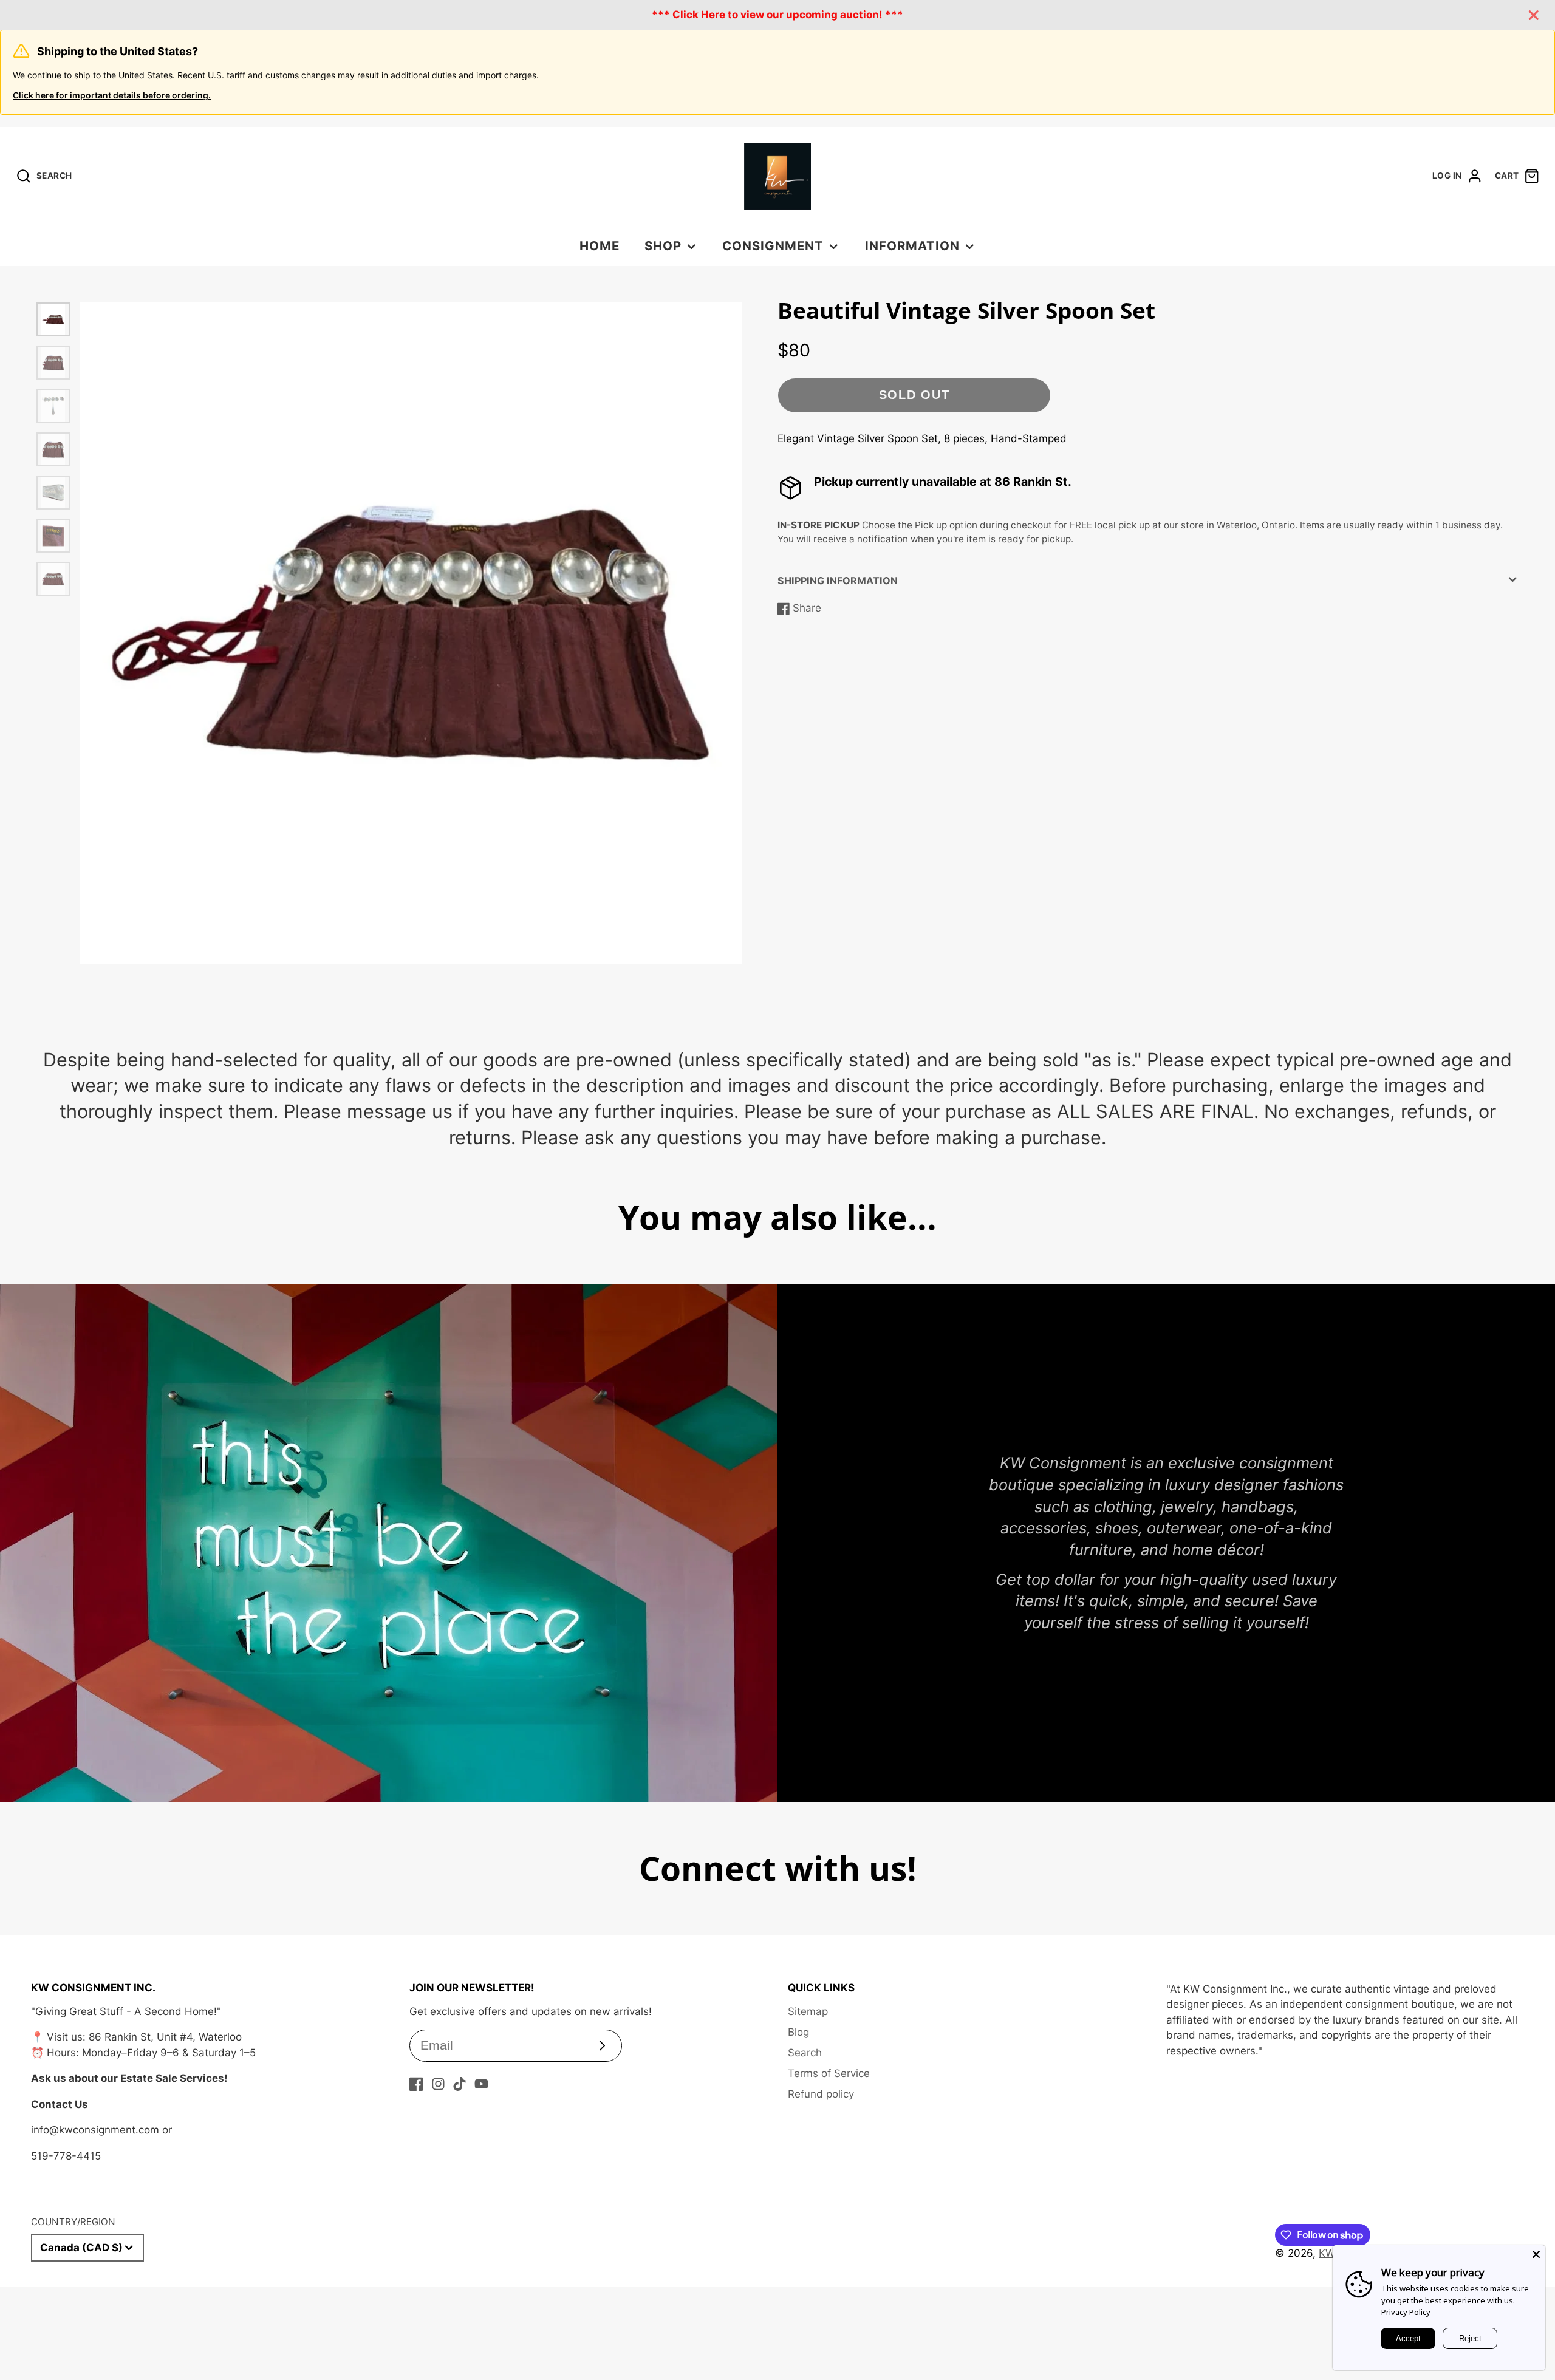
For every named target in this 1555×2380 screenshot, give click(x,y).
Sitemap (808, 2011)
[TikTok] (460, 2084)
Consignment (773, 246)
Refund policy (821, 2094)
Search (805, 2053)
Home (600, 246)
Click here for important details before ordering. (112, 95)
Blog (798, 2032)
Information (912, 246)
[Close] (1536, 2254)
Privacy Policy (1406, 2312)
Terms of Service (829, 2073)
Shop (663, 246)
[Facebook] (416, 2084)
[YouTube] (481, 2084)
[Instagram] (438, 2084)
